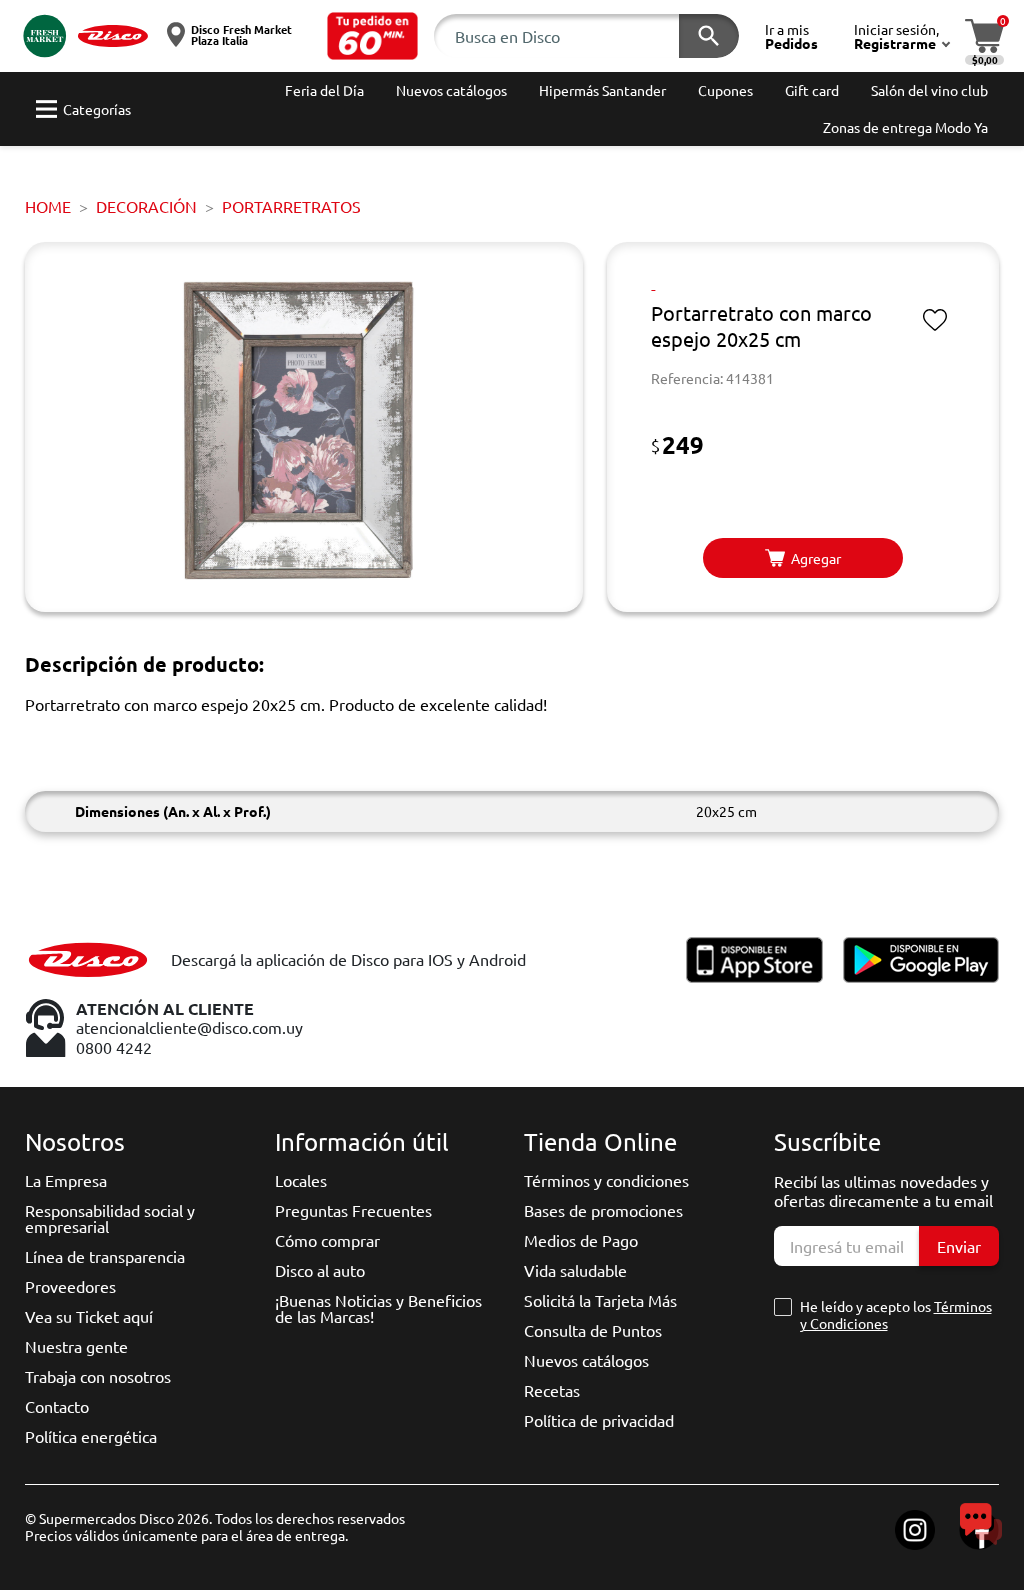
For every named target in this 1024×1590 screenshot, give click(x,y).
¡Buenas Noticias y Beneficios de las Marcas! (378, 1308)
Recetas (552, 1390)
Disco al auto (320, 1270)
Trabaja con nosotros (98, 1376)
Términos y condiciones (606, 1180)
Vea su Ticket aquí (89, 1316)
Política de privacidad (599, 1420)
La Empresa (66, 1180)
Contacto (57, 1406)
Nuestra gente (76, 1346)
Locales (301, 1180)
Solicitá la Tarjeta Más (600, 1300)
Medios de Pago (581, 1240)
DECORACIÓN (146, 206)
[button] (373, 36)
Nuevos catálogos (586, 1360)
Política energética (91, 1436)
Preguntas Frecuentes (353, 1210)
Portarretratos (291, 206)
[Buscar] (709, 36)
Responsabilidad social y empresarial (110, 1218)
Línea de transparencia (105, 1256)
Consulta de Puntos (593, 1330)
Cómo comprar (327, 1240)
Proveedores (70, 1286)
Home (48, 206)
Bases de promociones (603, 1210)
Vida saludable (575, 1270)
